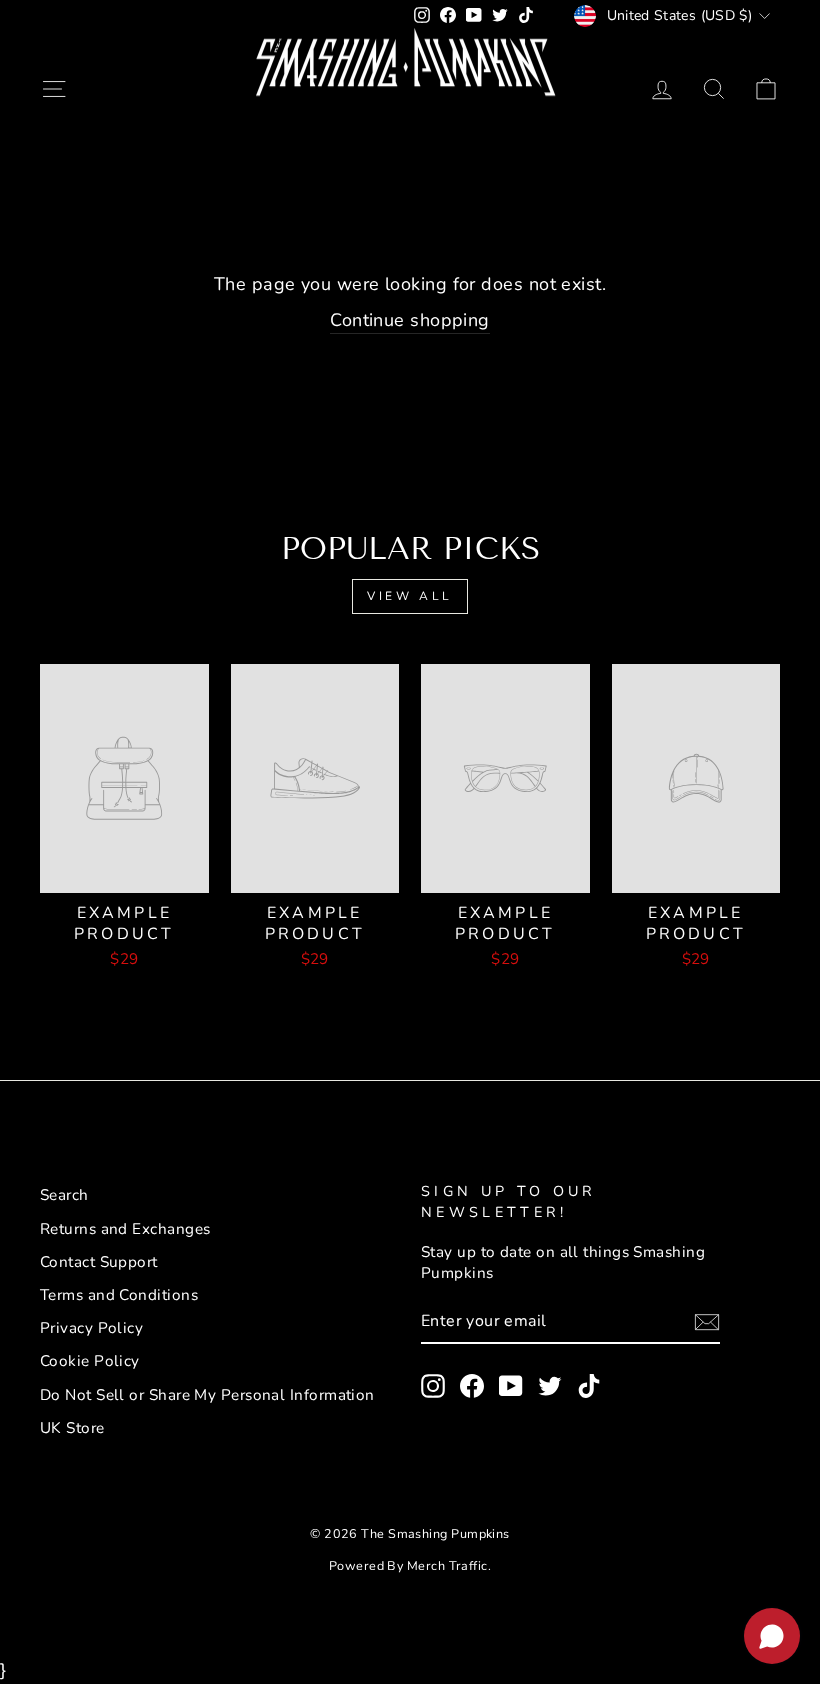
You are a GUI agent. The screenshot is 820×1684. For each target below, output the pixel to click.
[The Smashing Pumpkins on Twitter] (550, 1386)
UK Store (72, 1428)
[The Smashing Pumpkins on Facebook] (472, 1386)
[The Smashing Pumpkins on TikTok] (589, 1386)
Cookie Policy (90, 1361)
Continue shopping (410, 320)
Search (64, 1195)
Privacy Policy (91, 1328)
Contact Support (99, 1262)
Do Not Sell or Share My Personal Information (207, 1395)
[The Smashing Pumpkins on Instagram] (433, 1386)
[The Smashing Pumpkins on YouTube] (511, 1386)
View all (410, 596)
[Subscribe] (707, 1322)
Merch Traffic (447, 1565)
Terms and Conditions (119, 1295)
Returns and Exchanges (125, 1229)
